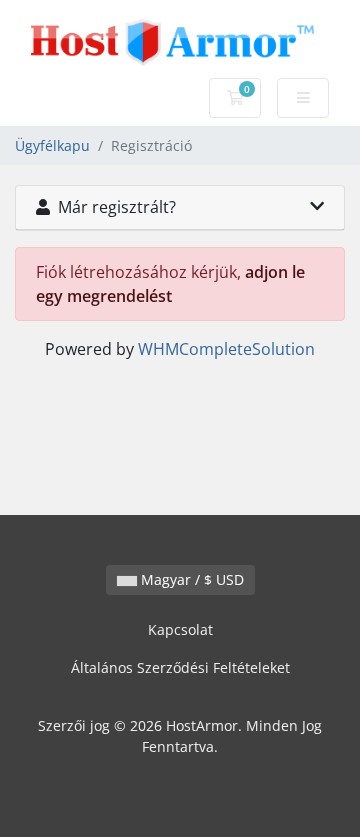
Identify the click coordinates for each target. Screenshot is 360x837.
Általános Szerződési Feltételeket (180, 667)
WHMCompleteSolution (226, 349)
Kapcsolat (180, 629)
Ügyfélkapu (52, 145)
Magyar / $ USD (190, 579)
